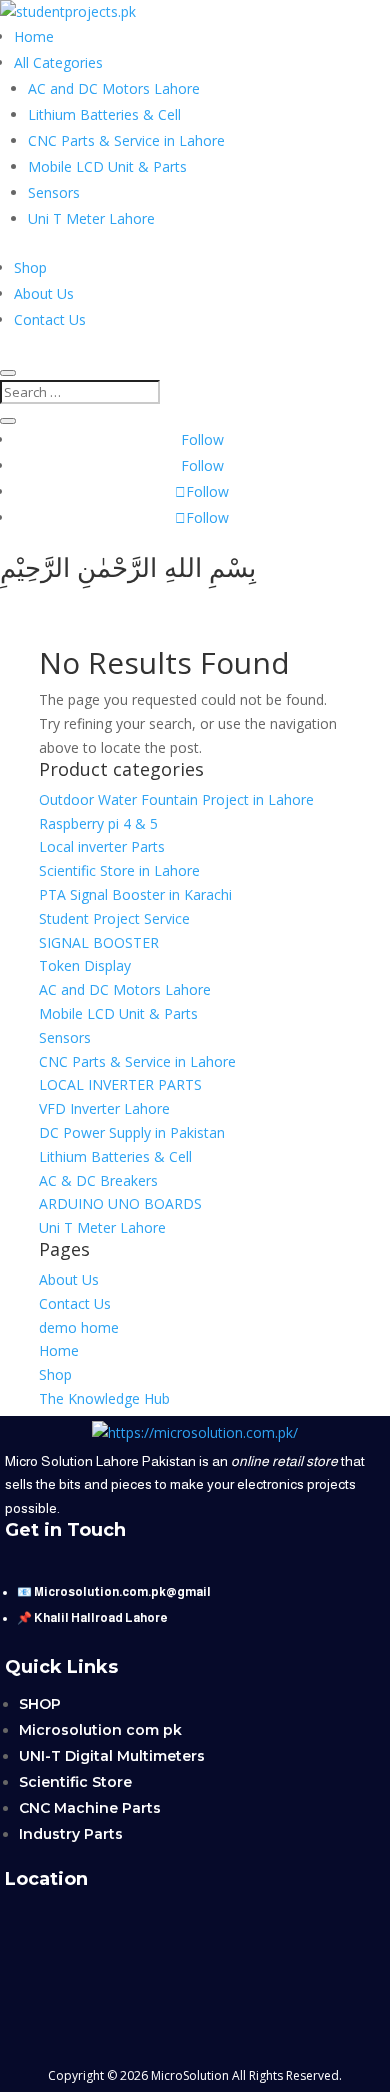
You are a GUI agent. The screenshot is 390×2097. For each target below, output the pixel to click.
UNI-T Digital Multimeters (112, 1756)
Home (34, 36)
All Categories (58, 62)
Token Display (85, 965)
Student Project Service (114, 918)
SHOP (40, 1704)
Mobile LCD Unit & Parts (107, 166)
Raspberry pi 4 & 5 (98, 823)
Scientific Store (75, 1782)
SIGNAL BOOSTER (99, 942)
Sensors (54, 192)
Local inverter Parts (102, 846)
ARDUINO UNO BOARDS (120, 1203)
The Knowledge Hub (104, 1398)
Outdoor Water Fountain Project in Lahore (176, 799)
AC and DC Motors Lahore (114, 88)
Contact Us (50, 319)
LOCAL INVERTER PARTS (120, 1084)
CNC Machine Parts (90, 1808)
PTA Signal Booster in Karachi (135, 894)
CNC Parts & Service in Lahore (126, 140)
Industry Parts (71, 1834)
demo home (79, 1327)
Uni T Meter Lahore (91, 218)
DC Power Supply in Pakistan (132, 1132)
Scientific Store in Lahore (119, 870)
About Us (44, 293)
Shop (30, 267)
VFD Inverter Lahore (104, 1108)
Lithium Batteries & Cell (104, 114)
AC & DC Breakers (98, 1180)
